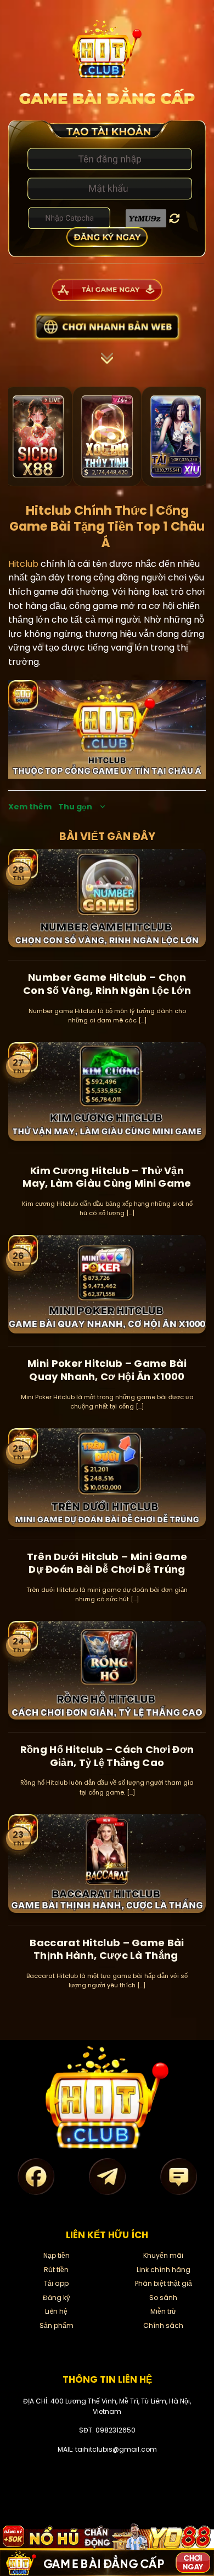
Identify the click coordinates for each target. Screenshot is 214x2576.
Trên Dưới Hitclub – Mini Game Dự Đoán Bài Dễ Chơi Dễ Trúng (107, 1563)
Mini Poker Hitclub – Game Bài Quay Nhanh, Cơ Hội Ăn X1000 (107, 1370)
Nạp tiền (57, 2255)
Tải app (56, 2283)
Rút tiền (56, 2270)
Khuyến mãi (163, 2255)
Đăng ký (57, 2298)
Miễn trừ (163, 2311)
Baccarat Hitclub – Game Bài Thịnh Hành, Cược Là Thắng (107, 1949)
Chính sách (163, 2325)
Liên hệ (56, 2311)
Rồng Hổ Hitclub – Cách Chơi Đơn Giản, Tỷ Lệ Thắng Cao (107, 1756)
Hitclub (23, 564)
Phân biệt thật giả (164, 2283)
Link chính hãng (164, 2270)
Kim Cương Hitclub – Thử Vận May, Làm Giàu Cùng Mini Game (107, 1177)
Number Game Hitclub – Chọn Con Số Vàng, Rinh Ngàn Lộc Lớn (107, 984)
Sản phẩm (57, 2325)
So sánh (163, 2298)
